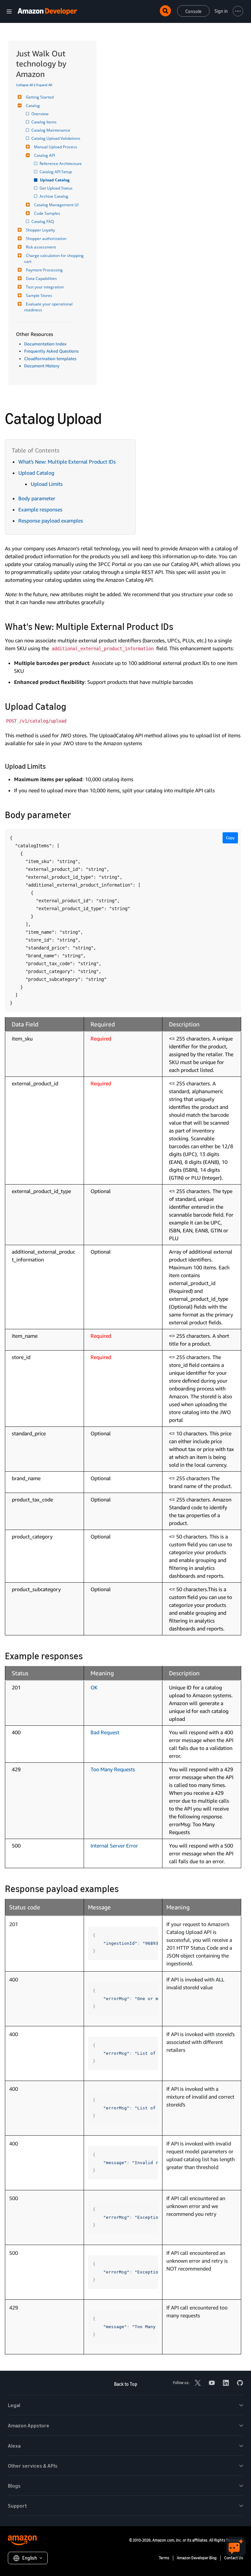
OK (94, 1687)
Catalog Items (44, 122)
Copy (230, 838)
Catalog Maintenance (51, 130)
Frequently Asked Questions (51, 351)
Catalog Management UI (56, 205)
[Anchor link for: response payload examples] (123, 1888)
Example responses (40, 509)
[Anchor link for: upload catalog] (71, 706)
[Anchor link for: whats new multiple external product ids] (178, 626)
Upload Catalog (55, 180)
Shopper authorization (46, 239)
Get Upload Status (57, 188)
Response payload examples (51, 521)
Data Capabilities (41, 278)
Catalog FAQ (43, 221)
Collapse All (25, 85)
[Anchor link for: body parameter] (76, 814)
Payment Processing (44, 270)
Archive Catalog (54, 196)
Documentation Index (45, 344)
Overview (40, 114)
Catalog (33, 106)
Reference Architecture (61, 164)
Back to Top (126, 2384)
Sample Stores (39, 295)
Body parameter (37, 498)
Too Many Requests (113, 1769)
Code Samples (47, 213)
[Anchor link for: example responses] (87, 1655)
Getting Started (40, 97)
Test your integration (45, 287)
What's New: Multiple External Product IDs (67, 462)
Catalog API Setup (56, 172)
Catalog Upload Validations (56, 138)
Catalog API (44, 155)
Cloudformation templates (50, 359)
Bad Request (105, 1732)
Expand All (44, 85)
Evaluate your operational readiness (49, 307)
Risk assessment (41, 247)
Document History (42, 366)
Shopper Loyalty (40, 230)
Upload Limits (47, 484)
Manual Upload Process (56, 147)
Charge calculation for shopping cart (54, 258)
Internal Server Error (114, 1846)
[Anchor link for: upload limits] (49, 766)
